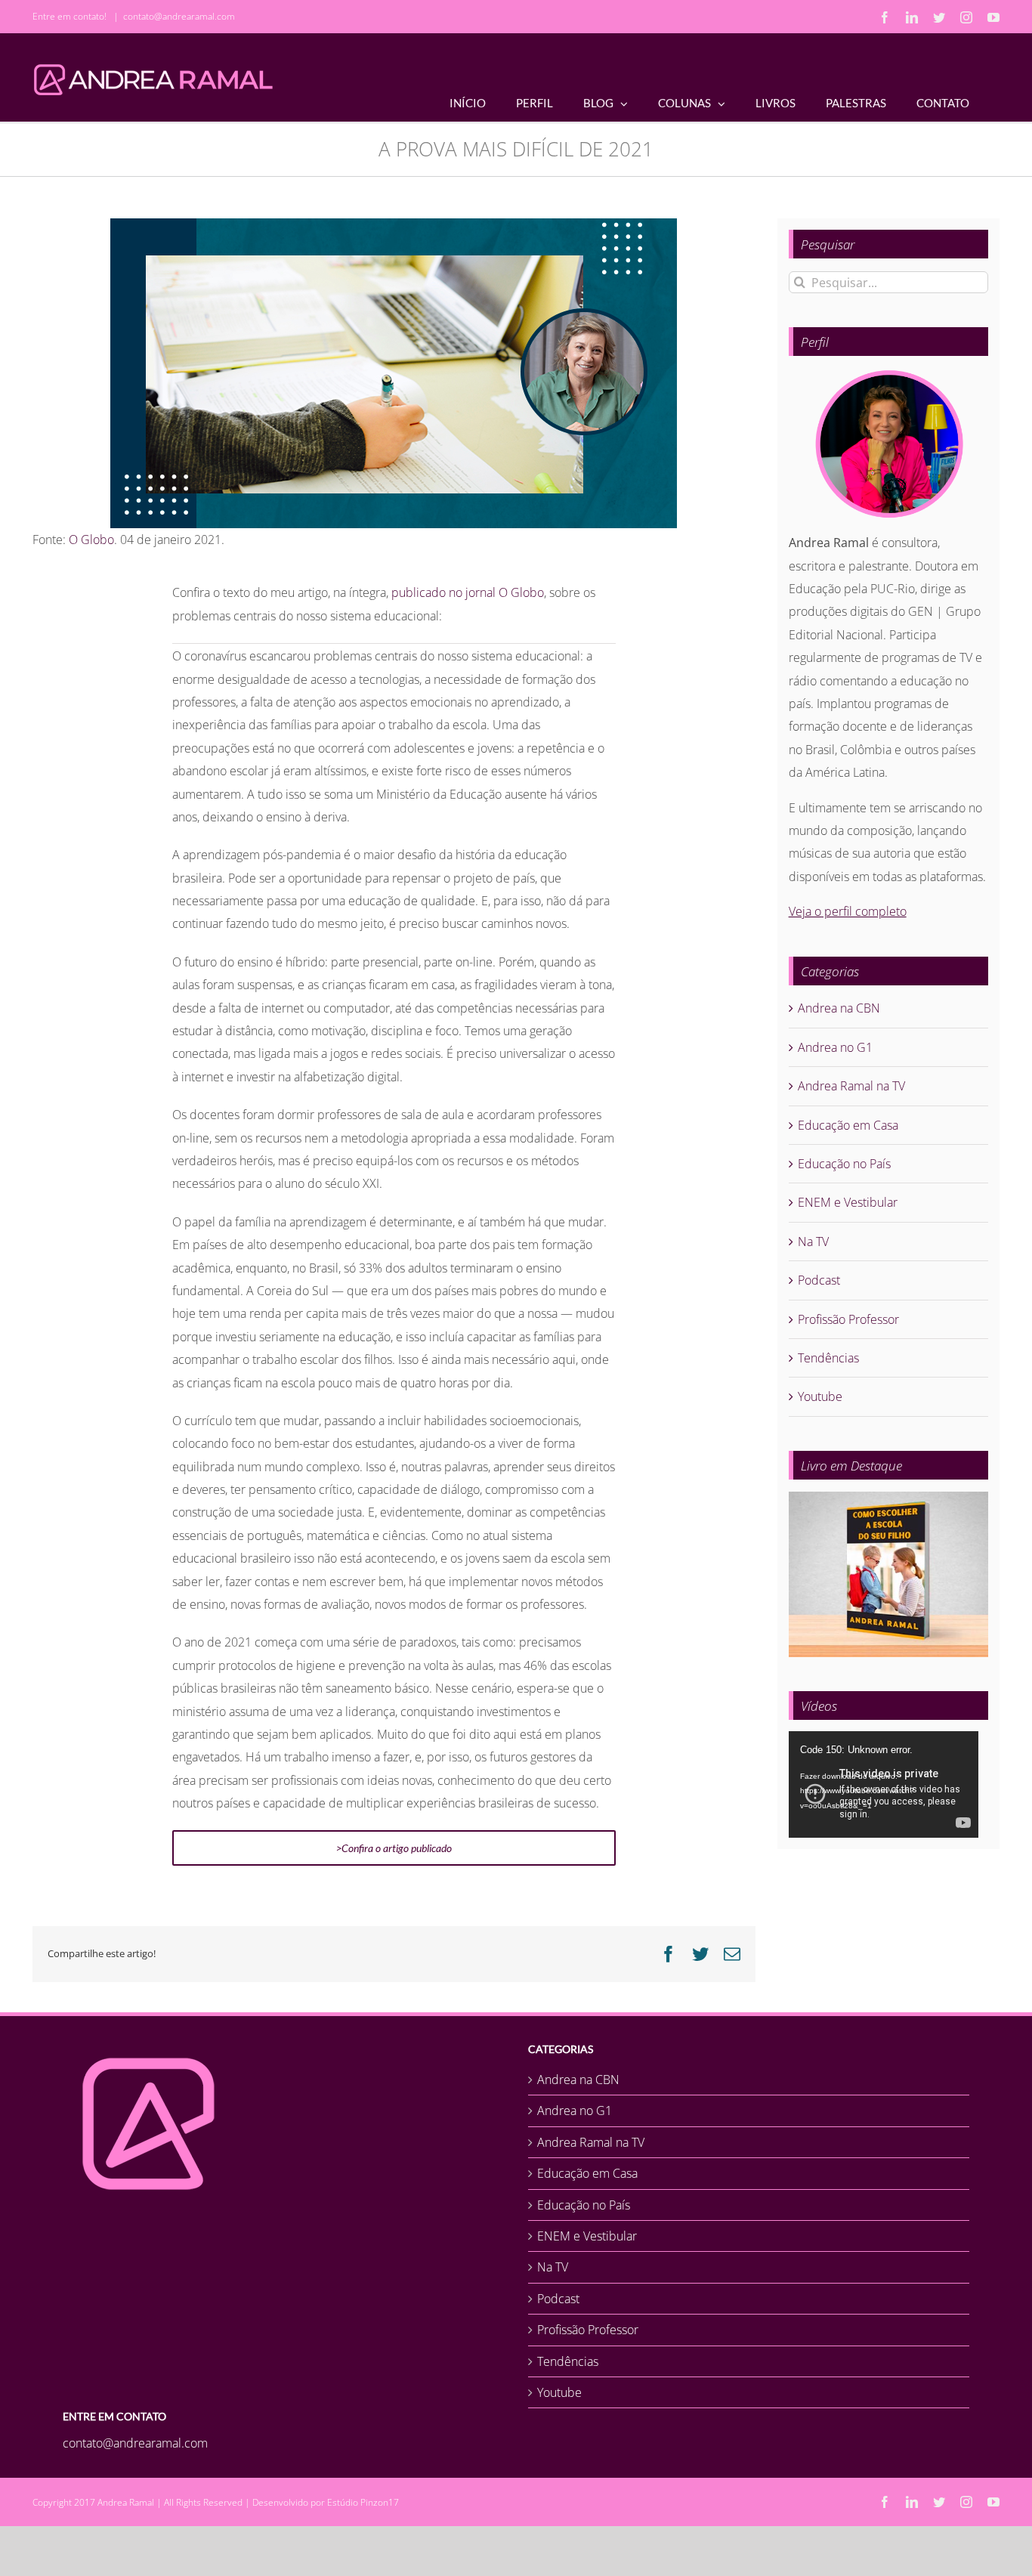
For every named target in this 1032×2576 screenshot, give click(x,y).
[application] (884, 1784)
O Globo (91, 540)
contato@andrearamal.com (179, 16)
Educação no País (844, 1164)
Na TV (813, 1242)
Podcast (819, 1280)
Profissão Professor (848, 1319)
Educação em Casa (848, 1125)
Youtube (820, 1396)
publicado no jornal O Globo (468, 592)
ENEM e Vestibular (848, 1202)
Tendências (828, 1358)
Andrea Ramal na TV (851, 1086)
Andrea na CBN (839, 1008)
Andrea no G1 (835, 1047)
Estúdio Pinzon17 (363, 2502)
